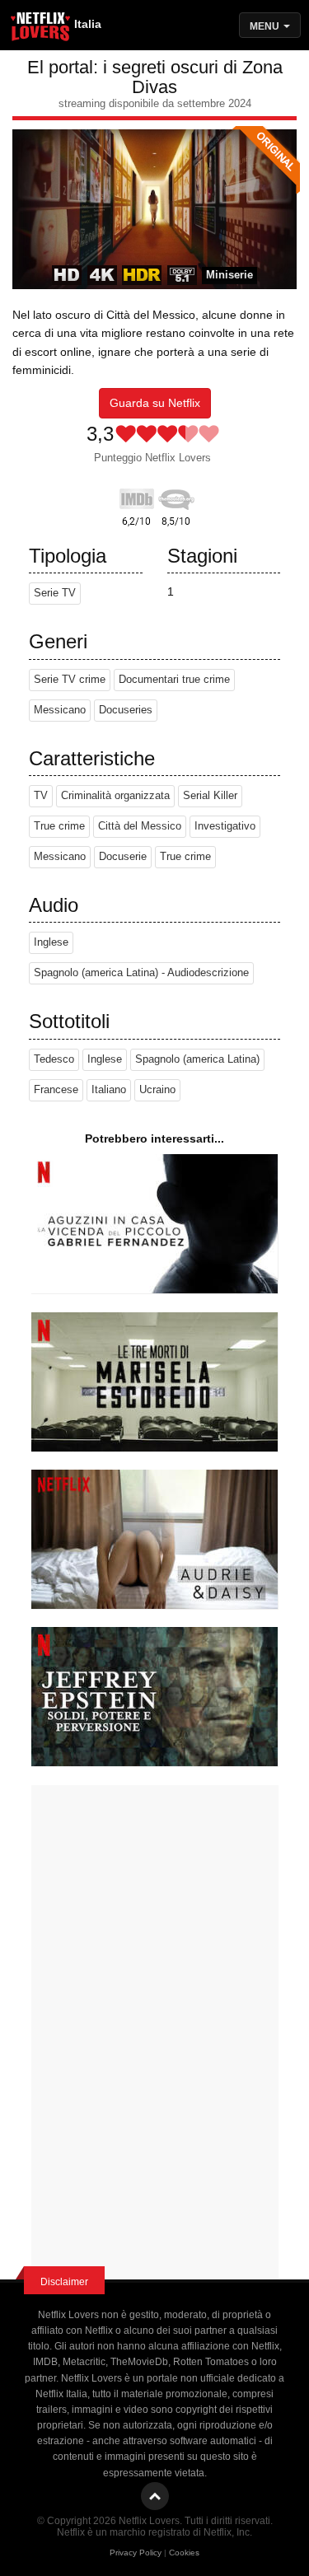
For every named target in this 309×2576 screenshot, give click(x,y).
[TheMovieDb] (176, 496)
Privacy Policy (136, 2553)
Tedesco (54, 1059)
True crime (59, 826)
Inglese (51, 942)
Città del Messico (140, 826)
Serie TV (55, 593)
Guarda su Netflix (155, 403)
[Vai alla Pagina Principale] (41, 29)
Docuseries (126, 710)
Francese (56, 1090)
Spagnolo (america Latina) (197, 1059)
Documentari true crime (174, 680)
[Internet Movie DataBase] (137, 496)
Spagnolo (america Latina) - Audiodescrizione (141, 973)
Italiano (109, 1090)
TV (41, 796)
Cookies (184, 2553)
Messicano (60, 710)
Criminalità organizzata (115, 796)
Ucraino (157, 1090)
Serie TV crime (70, 680)
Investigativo (225, 826)
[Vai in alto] (155, 2496)
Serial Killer (210, 796)
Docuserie (123, 857)
